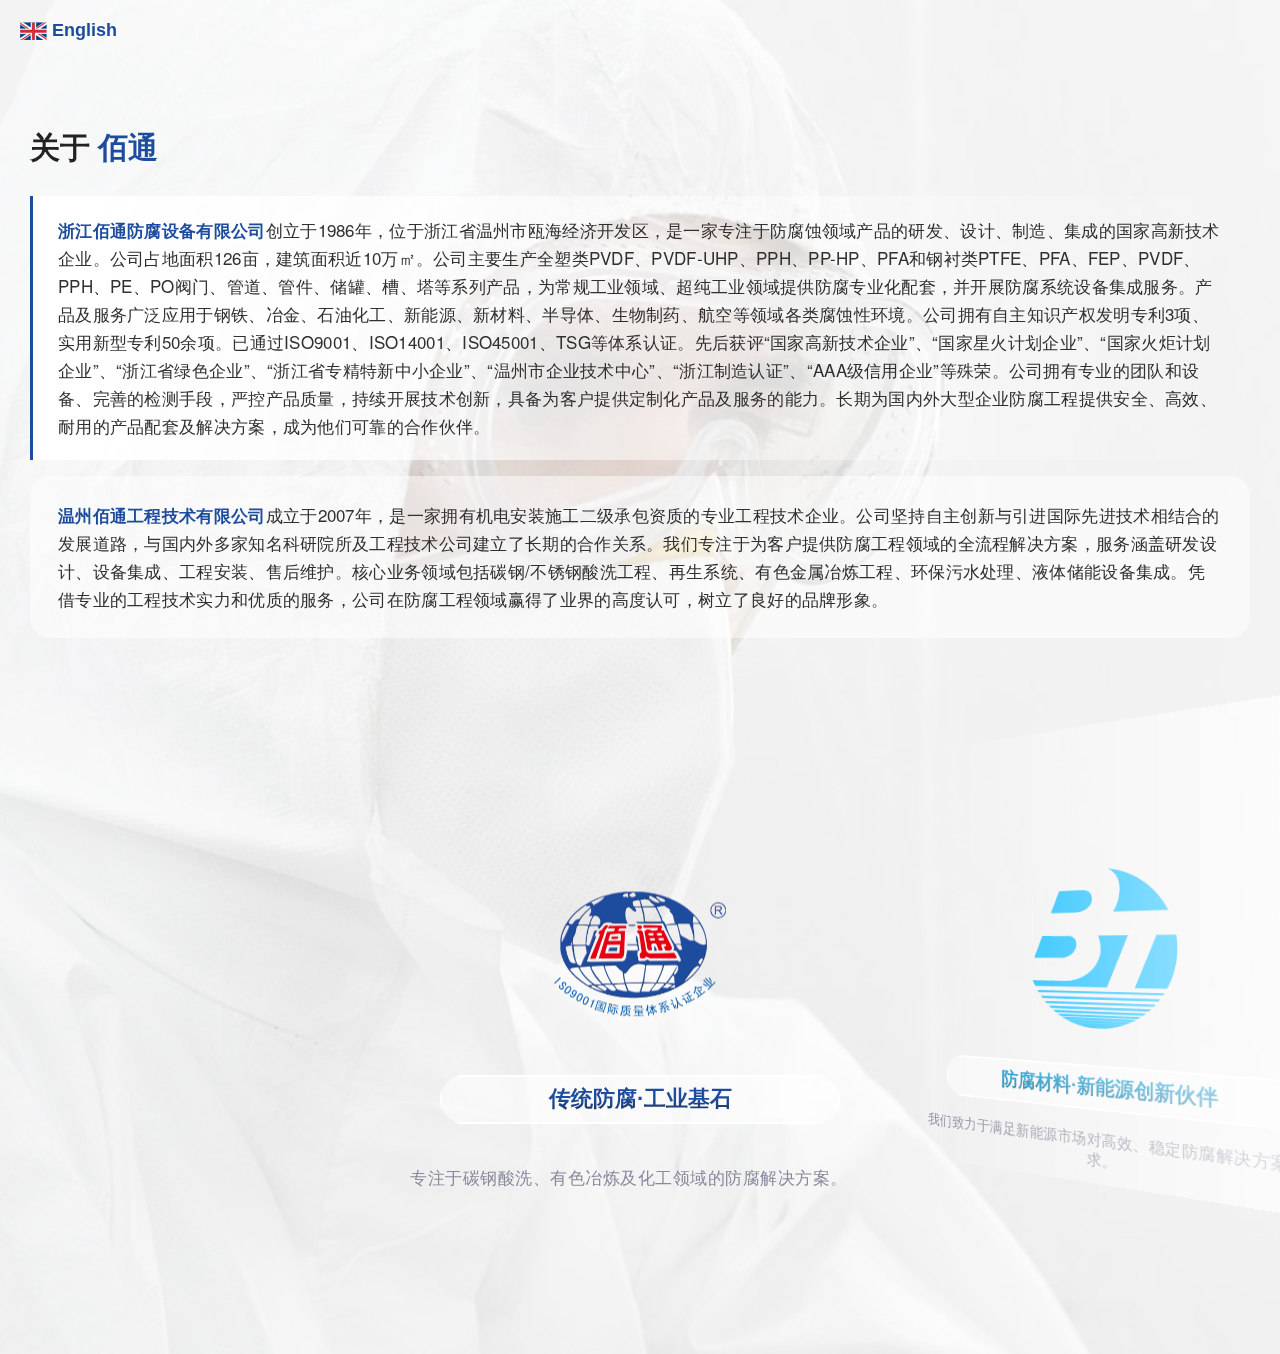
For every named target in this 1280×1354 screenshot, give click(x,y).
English (82, 30)
